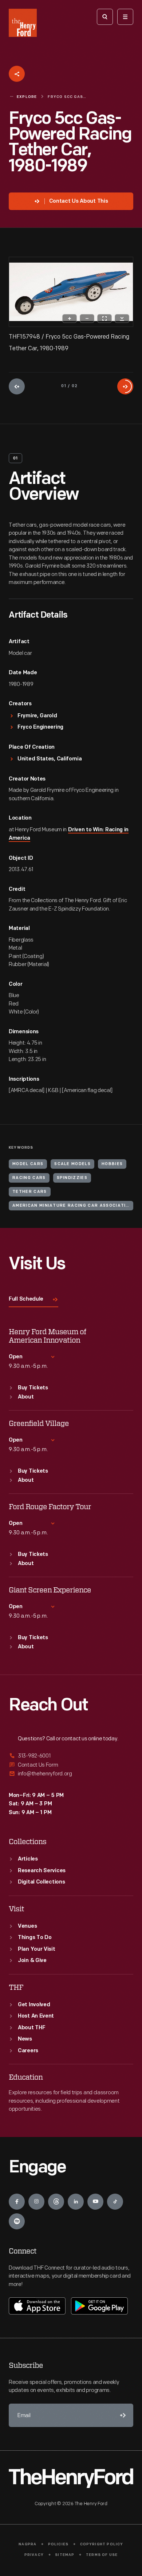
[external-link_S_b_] (71, 1765)
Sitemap (65, 2555)
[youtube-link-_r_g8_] (95, 2202)
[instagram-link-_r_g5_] (36, 2202)
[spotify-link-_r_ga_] (17, 2221)
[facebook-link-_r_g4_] (17, 2202)
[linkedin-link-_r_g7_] (76, 2202)
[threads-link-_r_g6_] (56, 2202)
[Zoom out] (87, 318)
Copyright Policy (102, 2544)
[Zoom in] (70, 318)
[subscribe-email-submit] (122, 2415)
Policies (58, 2544)
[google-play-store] (99, 2306)
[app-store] (37, 2306)
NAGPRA (27, 2544)
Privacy (34, 2555)
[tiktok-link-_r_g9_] (115, 2202)
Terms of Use (102, 2555)
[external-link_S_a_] (71, 1756)
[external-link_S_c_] (71, 1774)
